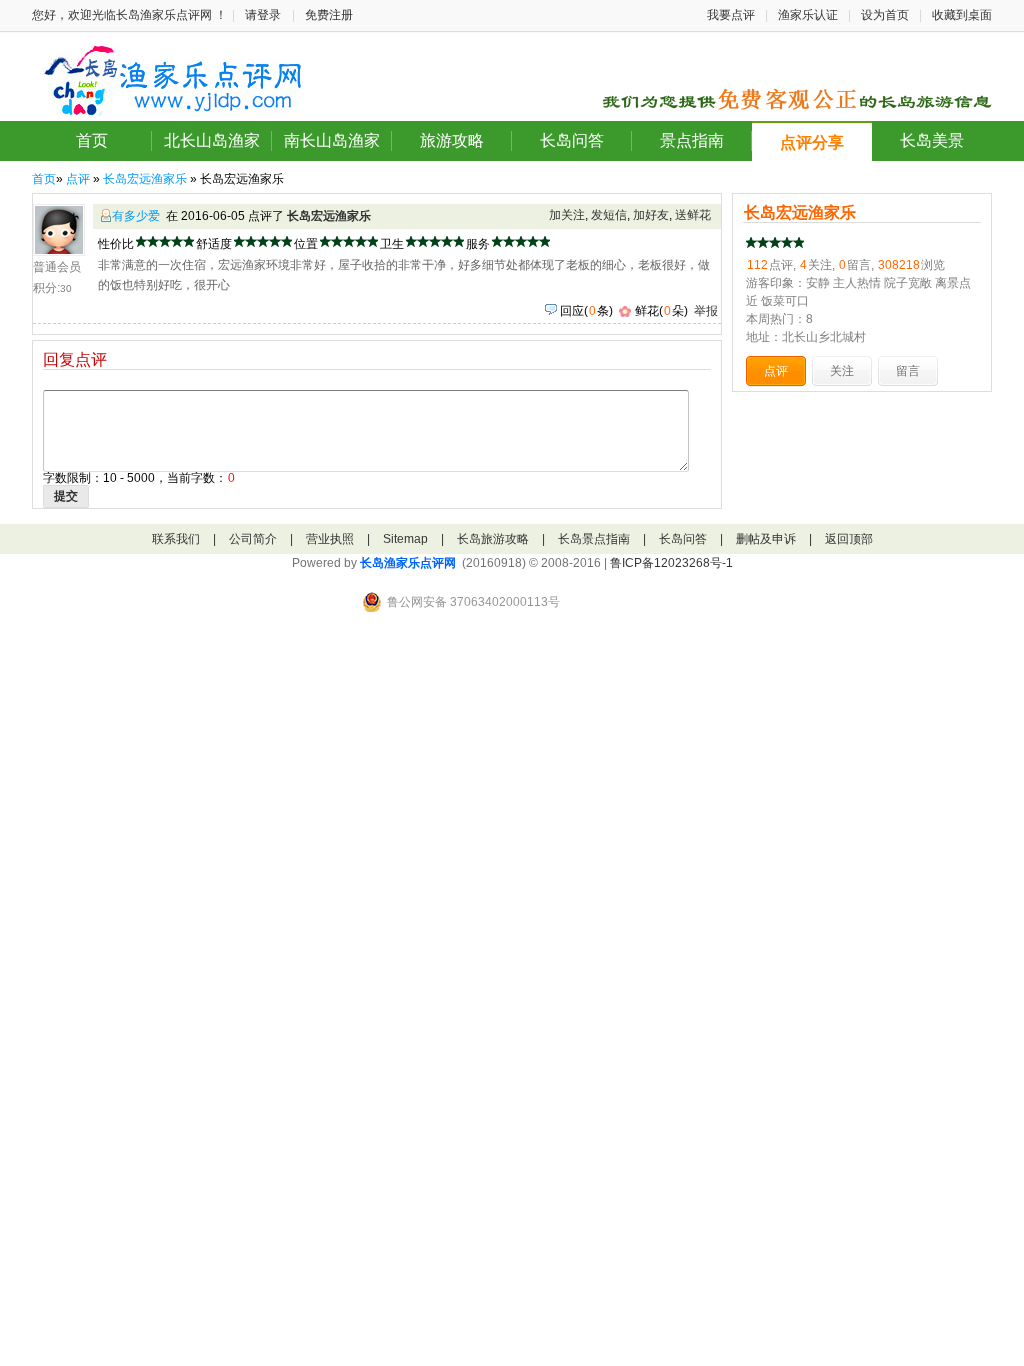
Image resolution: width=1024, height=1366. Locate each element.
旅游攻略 (452, 140)
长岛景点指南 (594, 539)
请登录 (263, 15)
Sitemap (405, 539)
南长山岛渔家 (332, 140)
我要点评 (731, 15)
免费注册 (329, 15)
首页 (92, 140)
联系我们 (176, 539)
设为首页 (885, 15)
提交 (66, 496)
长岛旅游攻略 (493, 539)
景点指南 (692, 140)
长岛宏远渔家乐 (145, 179)
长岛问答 (572, 140)
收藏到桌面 (962, 15)
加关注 (567, 215)
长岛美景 (932, 140)
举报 (706, 311)
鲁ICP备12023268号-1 (671, 563)
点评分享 (812, 142)
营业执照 (330, 539)
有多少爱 (136, 216)
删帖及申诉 (766, 539)
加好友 (651, 215)
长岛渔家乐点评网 (408, 563)
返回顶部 (849, 539)
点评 (78, 179)
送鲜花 (693, 215)
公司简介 (253, 539)
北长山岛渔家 (212, 140)
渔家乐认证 (808, 15)
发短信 (609, 215)
